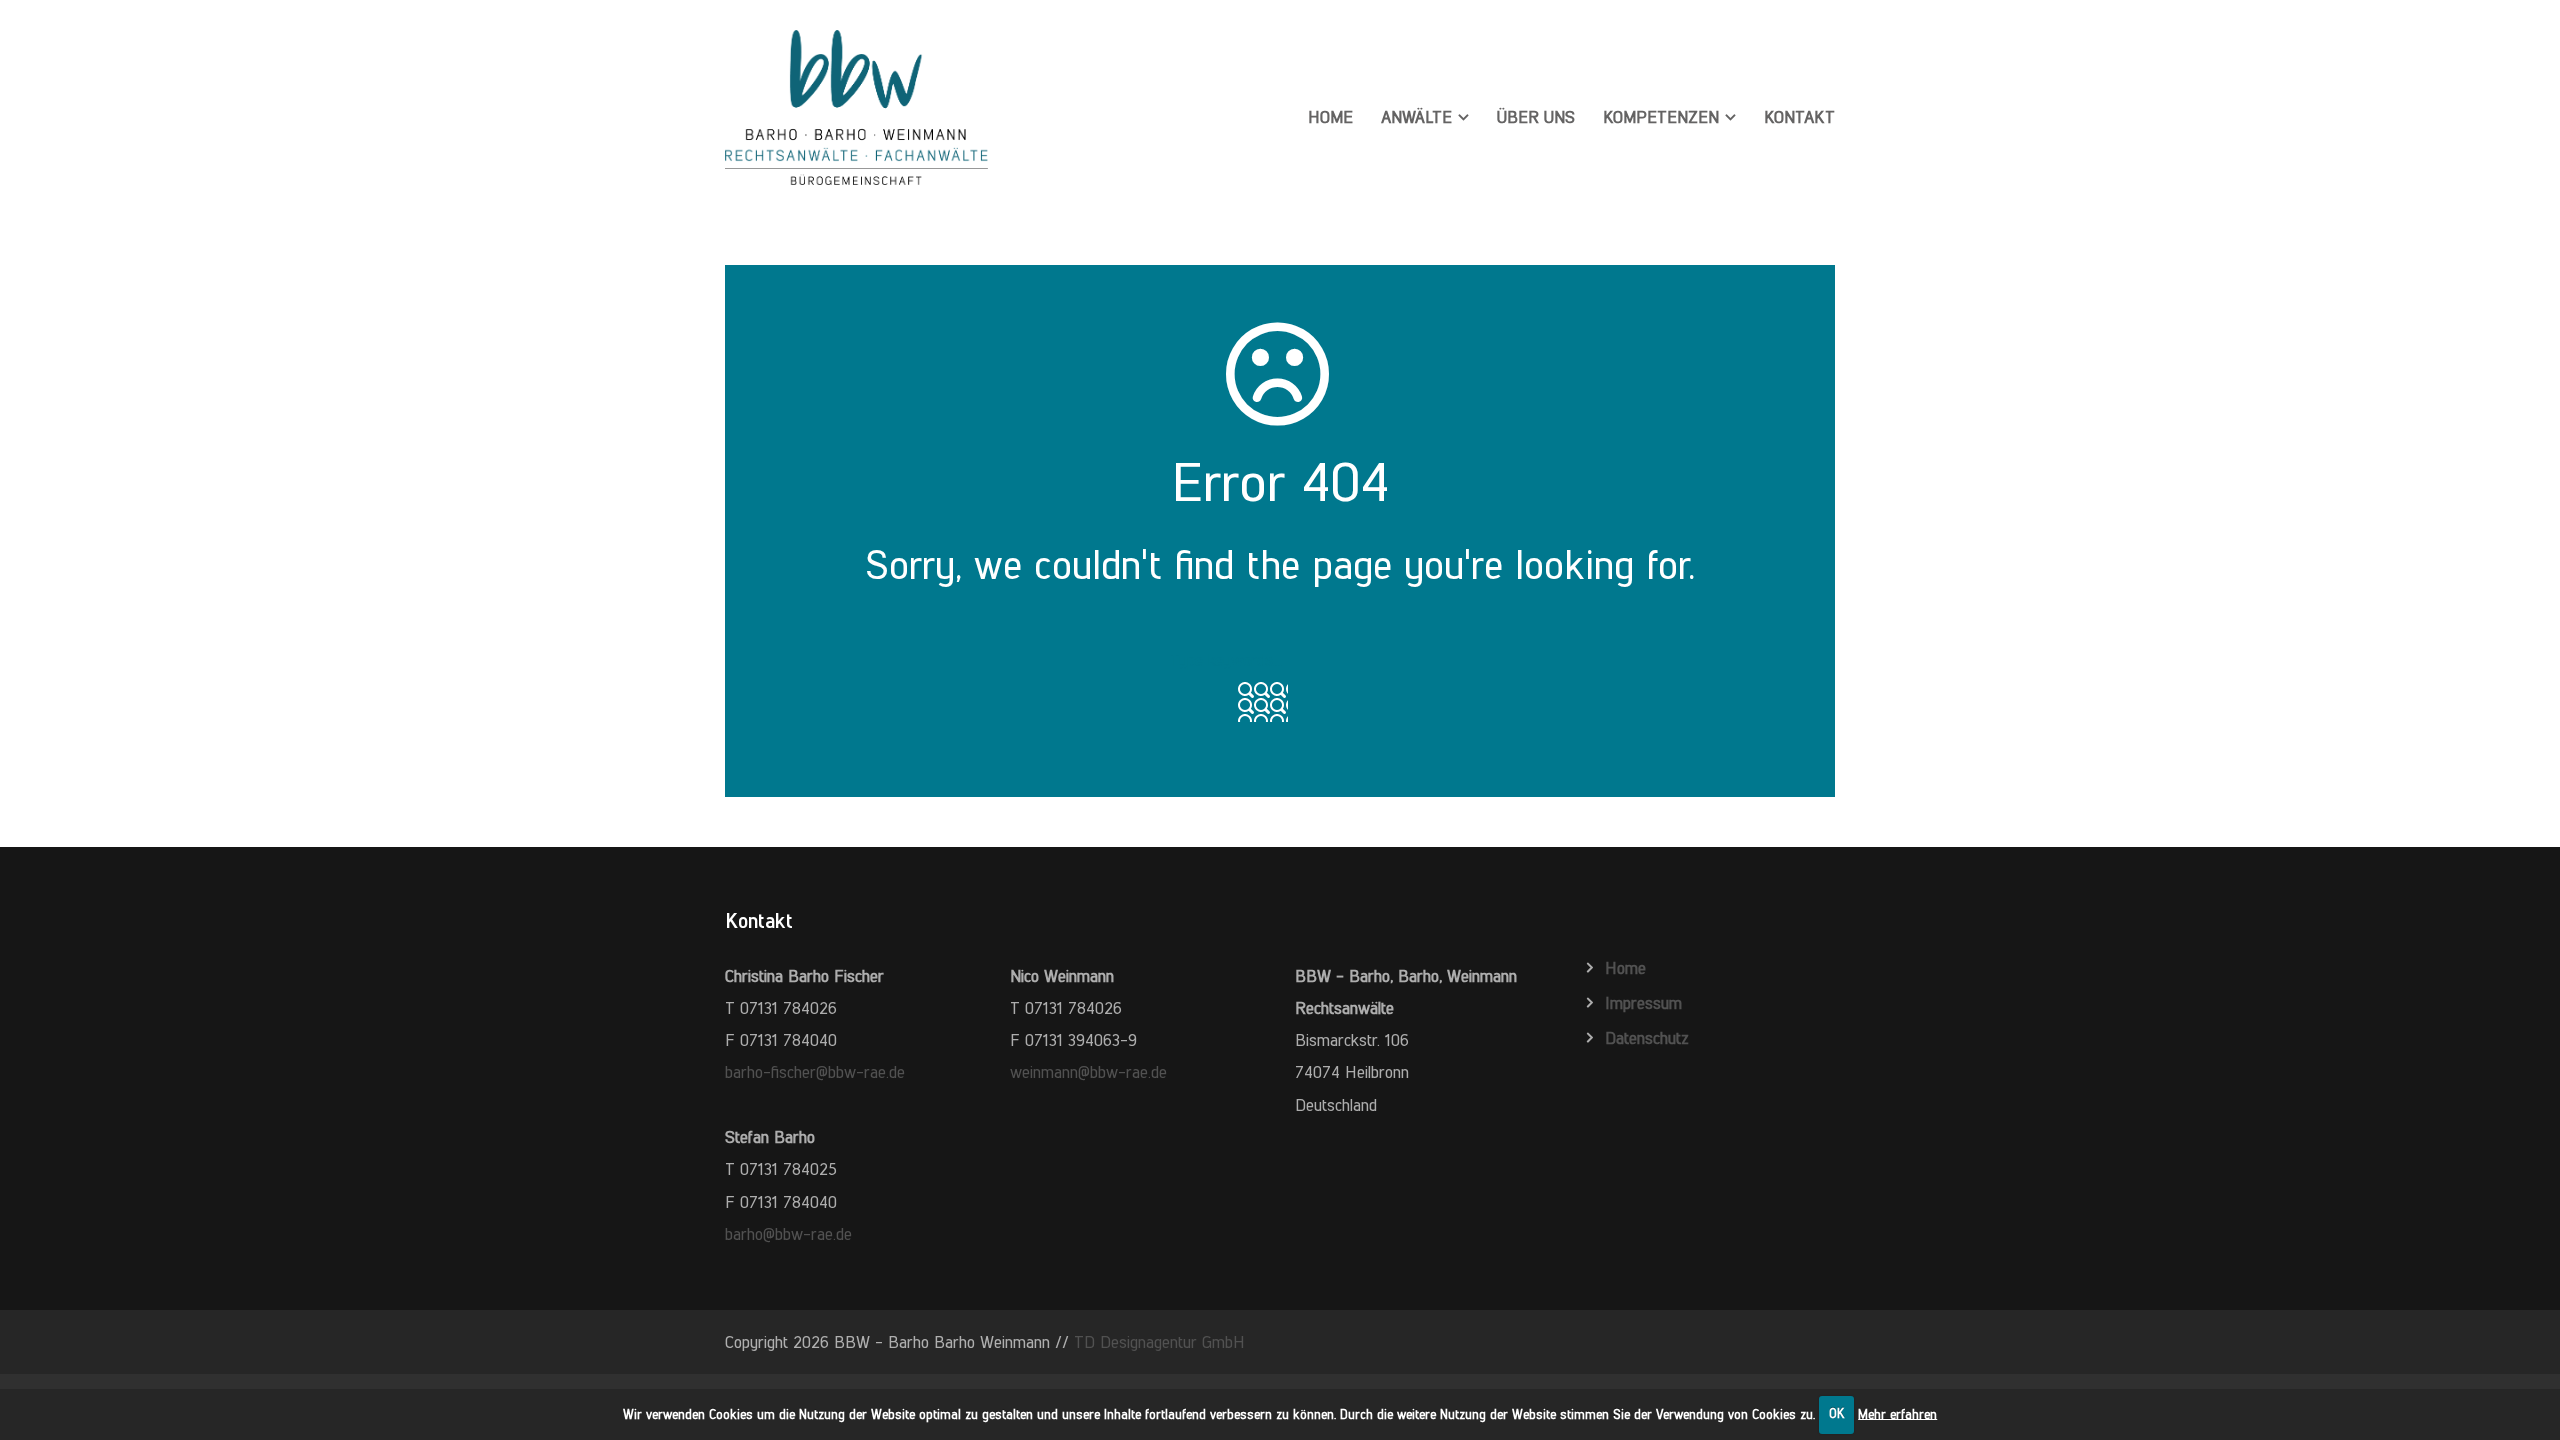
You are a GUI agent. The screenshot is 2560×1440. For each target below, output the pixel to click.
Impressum (1643, 1003)
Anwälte (1416, 117)
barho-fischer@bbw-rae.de (815, 1072)
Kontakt (1799, 117)
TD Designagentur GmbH (1159, 1342)
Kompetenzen (1661, 117)
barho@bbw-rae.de (788, 1234)
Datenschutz (1647, 1038)
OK (1837, 1413)
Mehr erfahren (1897, 1413)
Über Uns (1536, 117)
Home (1330, 117)
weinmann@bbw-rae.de (1088, 1072)
